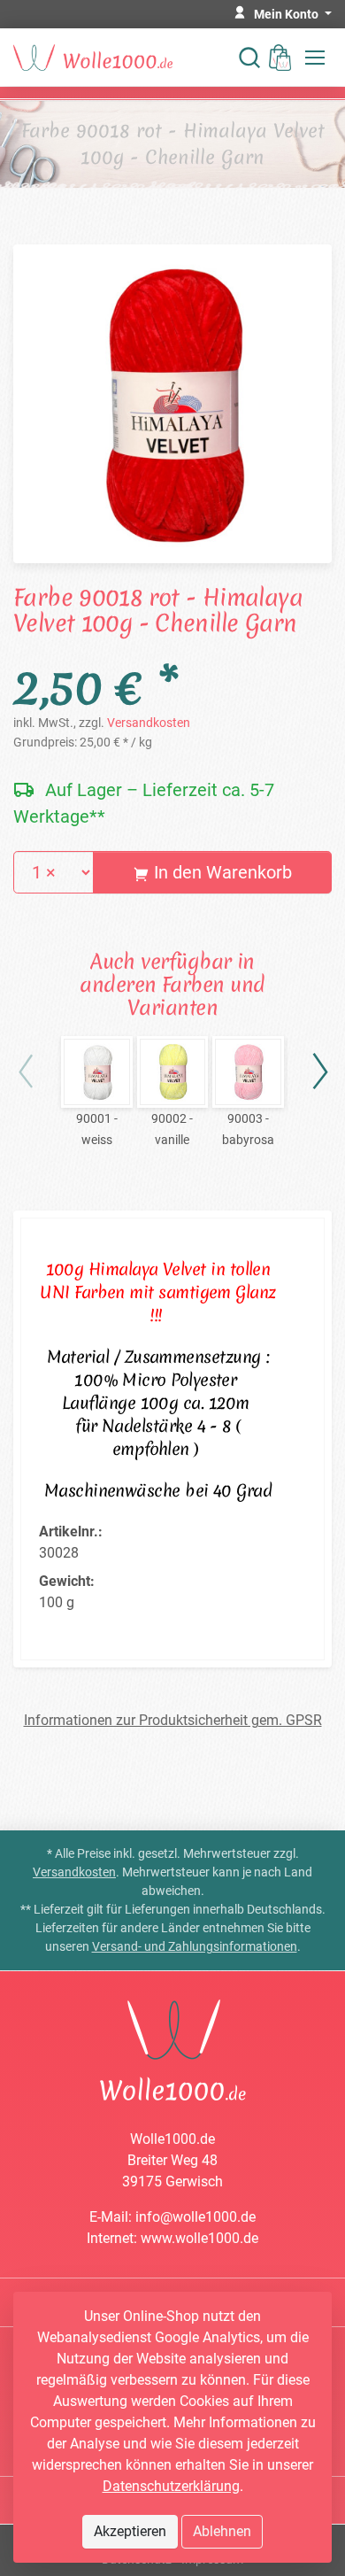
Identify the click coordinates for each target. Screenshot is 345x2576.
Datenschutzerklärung (171, 2486)
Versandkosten (149, 723)
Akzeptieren (130, 2531)
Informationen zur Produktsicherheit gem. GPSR (173, 1720)
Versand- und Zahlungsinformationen (195, 1946)
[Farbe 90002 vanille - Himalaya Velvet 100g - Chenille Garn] (173, 1072)
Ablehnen (222, 2531)
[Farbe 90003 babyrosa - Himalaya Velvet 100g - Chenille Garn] (248, 1072)
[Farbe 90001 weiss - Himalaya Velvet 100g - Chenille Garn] (97, 1072)
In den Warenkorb (221, 872)
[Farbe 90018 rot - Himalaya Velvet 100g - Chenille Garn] (172, 402)
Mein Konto (287, 14)
